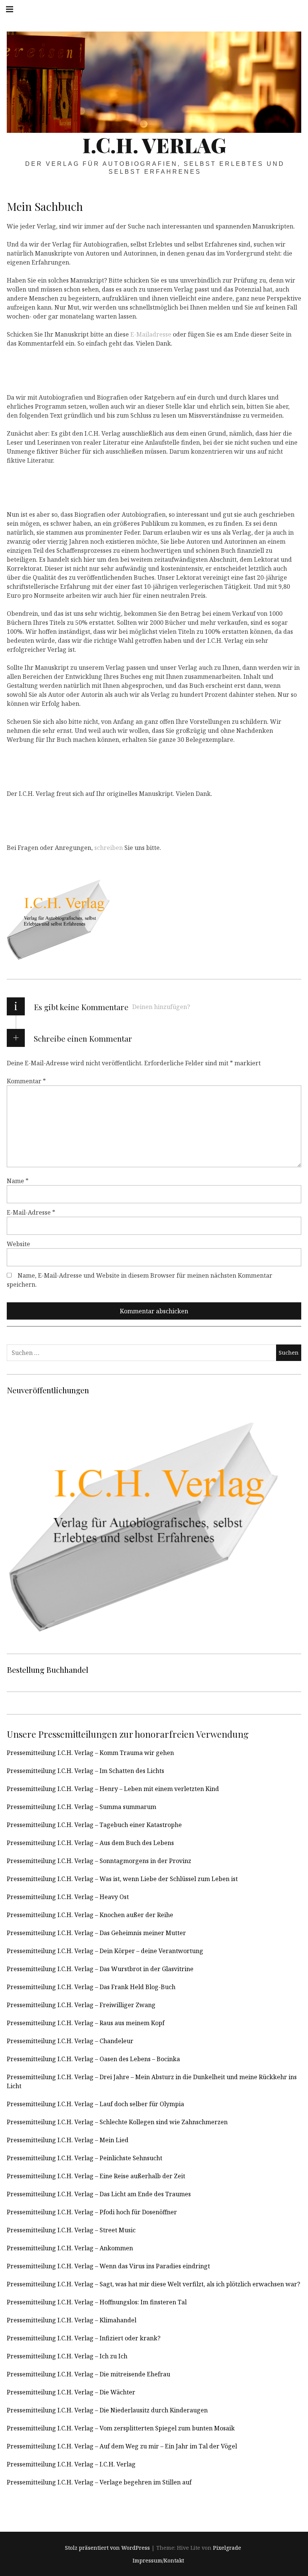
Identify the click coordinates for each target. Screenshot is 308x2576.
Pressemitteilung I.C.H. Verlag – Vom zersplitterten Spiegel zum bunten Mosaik (121, 2428)
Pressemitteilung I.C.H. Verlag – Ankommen (70, 2248)
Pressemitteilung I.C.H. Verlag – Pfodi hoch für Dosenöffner (92, 2212)
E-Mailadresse (151, 334)
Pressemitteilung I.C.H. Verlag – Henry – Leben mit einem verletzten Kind (113, 1789)
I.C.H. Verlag (154, 145)
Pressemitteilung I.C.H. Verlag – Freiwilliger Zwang (81, 2005)
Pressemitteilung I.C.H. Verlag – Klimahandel (72, 2320)
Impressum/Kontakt (158, 2561)
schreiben (109, 848)
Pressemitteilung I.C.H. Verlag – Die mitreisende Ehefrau (88, 2374)
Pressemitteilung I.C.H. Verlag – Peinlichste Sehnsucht (85, 2158)
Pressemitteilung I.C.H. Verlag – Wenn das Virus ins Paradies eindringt (108, 2266)
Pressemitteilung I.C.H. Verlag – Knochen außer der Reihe (90, 1915)
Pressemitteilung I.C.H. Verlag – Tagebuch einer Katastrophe (94, 1825)
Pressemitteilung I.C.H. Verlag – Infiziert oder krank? (84, 2338)
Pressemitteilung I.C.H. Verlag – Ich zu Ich (67, 2356)
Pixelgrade (227, 2548)
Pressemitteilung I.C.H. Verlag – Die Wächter (71, 2392)
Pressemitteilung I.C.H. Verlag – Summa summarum (82, 1807)
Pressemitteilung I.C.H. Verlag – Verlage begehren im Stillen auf (99, 2482)
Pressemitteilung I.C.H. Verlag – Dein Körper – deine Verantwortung (105, 1951)
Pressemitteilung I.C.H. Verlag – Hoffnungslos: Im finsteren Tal (97, 2302)
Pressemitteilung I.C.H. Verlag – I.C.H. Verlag (71, 2464)
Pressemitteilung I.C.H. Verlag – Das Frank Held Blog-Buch (91, 1987)
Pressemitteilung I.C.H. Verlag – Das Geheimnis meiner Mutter (96, 1933)
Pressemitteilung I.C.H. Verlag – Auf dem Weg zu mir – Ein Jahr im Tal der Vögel (122, 2446)
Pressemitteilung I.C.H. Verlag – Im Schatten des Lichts (85, 1771)
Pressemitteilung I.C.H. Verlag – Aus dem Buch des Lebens (90, 1843)
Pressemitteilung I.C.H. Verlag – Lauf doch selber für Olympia (95, 2104)
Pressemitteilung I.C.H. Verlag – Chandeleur (70, 2041)
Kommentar (26, 1081)
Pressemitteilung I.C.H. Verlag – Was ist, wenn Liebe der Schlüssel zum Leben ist (122, 1879)
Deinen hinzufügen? (161, 1007)
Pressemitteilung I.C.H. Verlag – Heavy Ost (68, 1897)
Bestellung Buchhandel (48, 1669)
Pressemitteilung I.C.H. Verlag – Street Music (71, 2230)
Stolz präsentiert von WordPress (107, 2548)
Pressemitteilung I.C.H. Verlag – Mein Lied (68, 2140)
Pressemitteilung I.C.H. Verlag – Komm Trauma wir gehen (90, 1753)
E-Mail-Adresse (31, 1212)
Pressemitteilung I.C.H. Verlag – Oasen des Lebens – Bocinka (93, 2059)
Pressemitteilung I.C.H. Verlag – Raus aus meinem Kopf (86, 2023)
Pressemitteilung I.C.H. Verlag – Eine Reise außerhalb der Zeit (96, 2176)
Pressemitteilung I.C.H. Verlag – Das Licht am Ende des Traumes (99, 2194)
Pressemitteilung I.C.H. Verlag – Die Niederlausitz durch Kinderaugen (107, 2410)
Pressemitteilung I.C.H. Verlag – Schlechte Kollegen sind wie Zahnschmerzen (117, 2122)
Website (18, 1244)
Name (18, 1181)
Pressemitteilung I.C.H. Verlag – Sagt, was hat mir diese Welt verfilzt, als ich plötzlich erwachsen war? (153, 2284)
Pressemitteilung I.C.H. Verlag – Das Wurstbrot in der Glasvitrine (100, 1969)
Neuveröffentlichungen (48, 1390)
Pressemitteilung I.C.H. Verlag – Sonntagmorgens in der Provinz (99, 1861)
